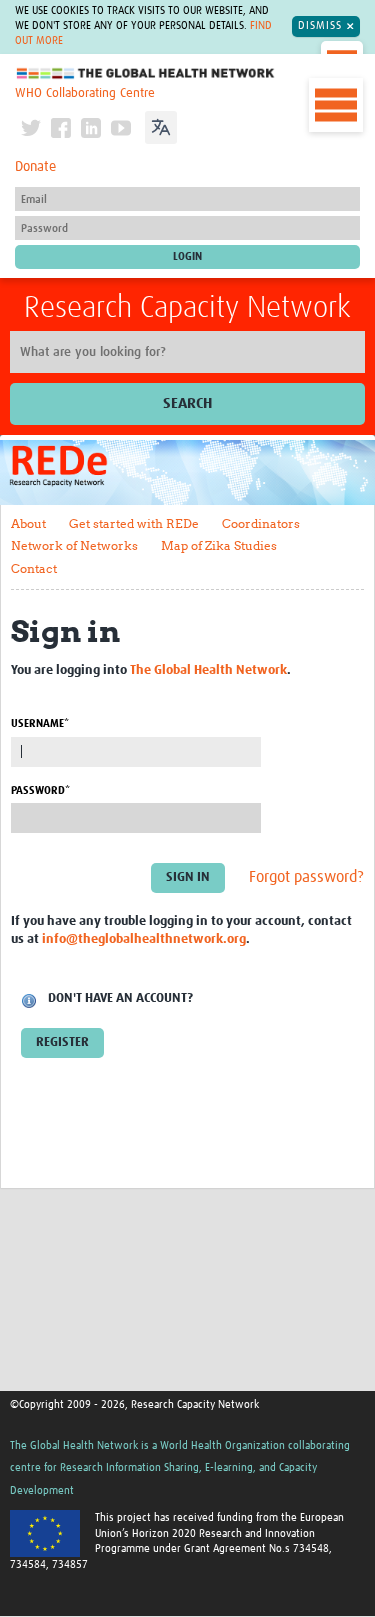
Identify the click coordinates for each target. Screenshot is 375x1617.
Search (187, 403)
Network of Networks (74, 545)
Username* (40, 723)
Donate (35, 167)
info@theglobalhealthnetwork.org (144, 939)
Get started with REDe (134, 523)
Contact (34, 568)
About (28, 523)
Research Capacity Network (187, 308)
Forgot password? (306, 878)
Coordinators (261, 523)
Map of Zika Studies (219, 545)
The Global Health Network (146, 73)
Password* (40, 790)
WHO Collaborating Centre (85, 93)
